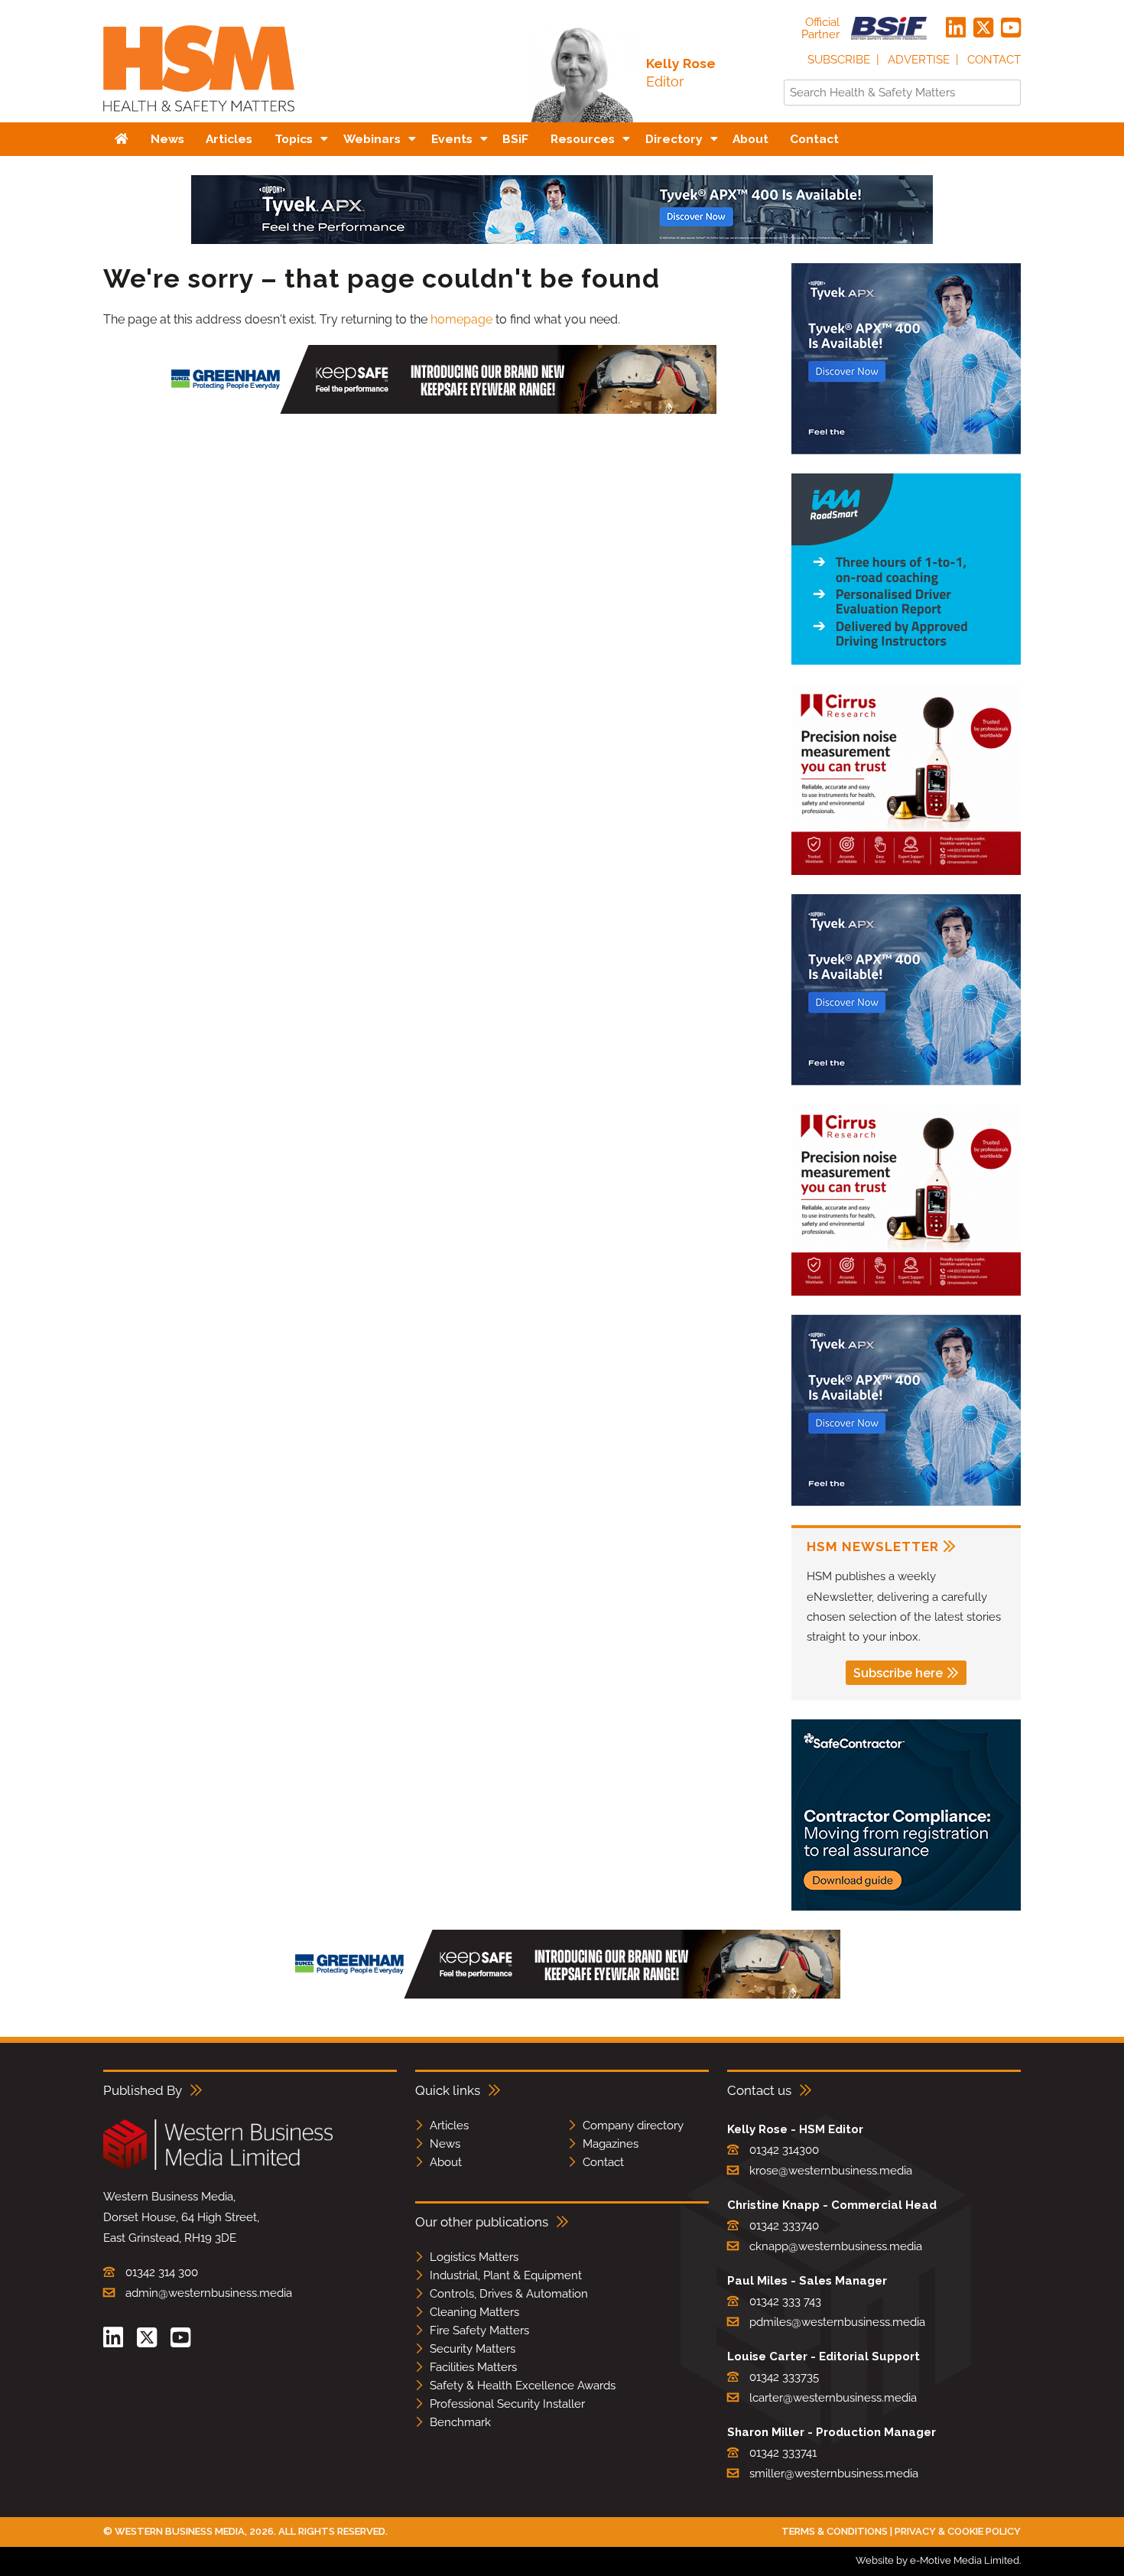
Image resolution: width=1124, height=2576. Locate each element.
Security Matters (473, 2349)
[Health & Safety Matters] (199, 117)
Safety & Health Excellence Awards (523, 2386)
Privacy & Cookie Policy (958, 2531)
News (445, 2144)
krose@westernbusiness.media (831, 2171)
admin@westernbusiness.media (209, 2293)
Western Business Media (180, 2531)
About (446, 2162)
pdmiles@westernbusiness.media (837, 2322)
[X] (983, 28)
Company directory (633, 2126)
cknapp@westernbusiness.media (836, 2246)
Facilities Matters (473, 2367)
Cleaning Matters (474, 2312)
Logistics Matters (474, 2257)
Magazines (611, 2144)
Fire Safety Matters (479, 2330)
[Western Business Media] (218, 2167)
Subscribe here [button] (898, 1673)
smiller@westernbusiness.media (834, 2474)
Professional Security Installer (507, 2404)
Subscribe (839, 60)
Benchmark (460, 2422)
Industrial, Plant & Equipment (506, 2275)
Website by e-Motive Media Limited (937, 2560)
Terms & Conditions (835, 2531)
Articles (449, 2126)
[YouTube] (1011, 28)
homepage (461, 319)
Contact (994, 60)
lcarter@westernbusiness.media (833, 2398)
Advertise (919, 60)
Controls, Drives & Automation (509, 2294)
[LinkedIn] (956, 28)
